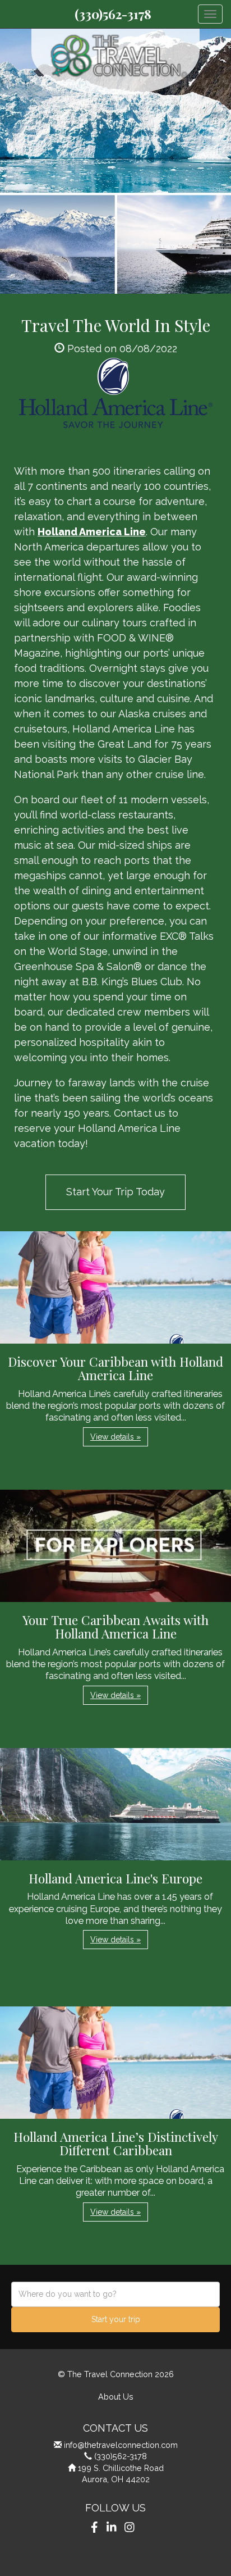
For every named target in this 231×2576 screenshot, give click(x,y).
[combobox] (115, 2294)
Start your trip (116, 2319)
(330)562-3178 (113, 14)
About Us (116, 2397)
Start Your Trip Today (115, 1192)
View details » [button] (115, 1437)
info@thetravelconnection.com (121, 2445)
